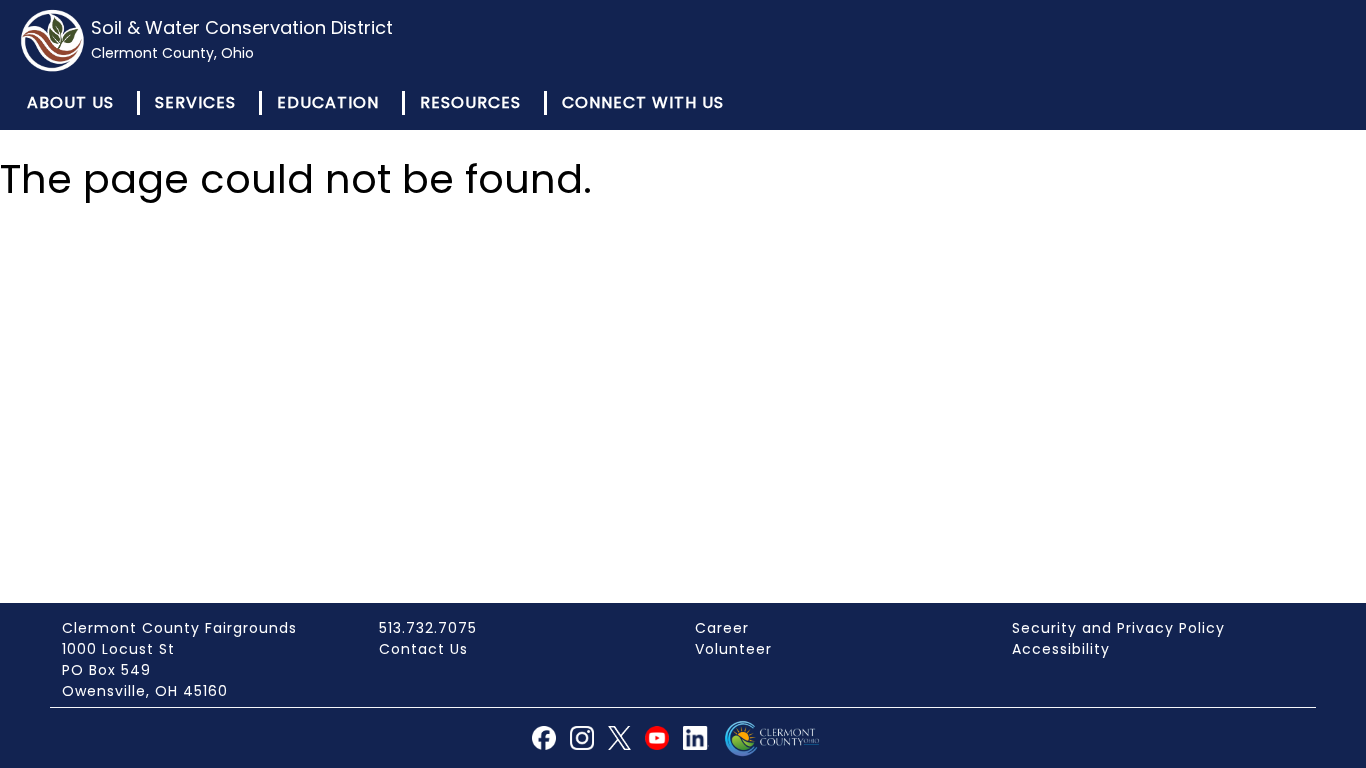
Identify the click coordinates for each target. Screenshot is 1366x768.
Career (722, 628)
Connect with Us (643, 102)
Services (195, 102)
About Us (70, 102)
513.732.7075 (428, 628)
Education (328, 102)
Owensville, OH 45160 (145, 691)
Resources (470, 102)
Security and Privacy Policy (1118, 628)
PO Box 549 (106, 670)
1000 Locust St (118, 649)
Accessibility (1061, 649)
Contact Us (423, 649)
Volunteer (733, 649)
